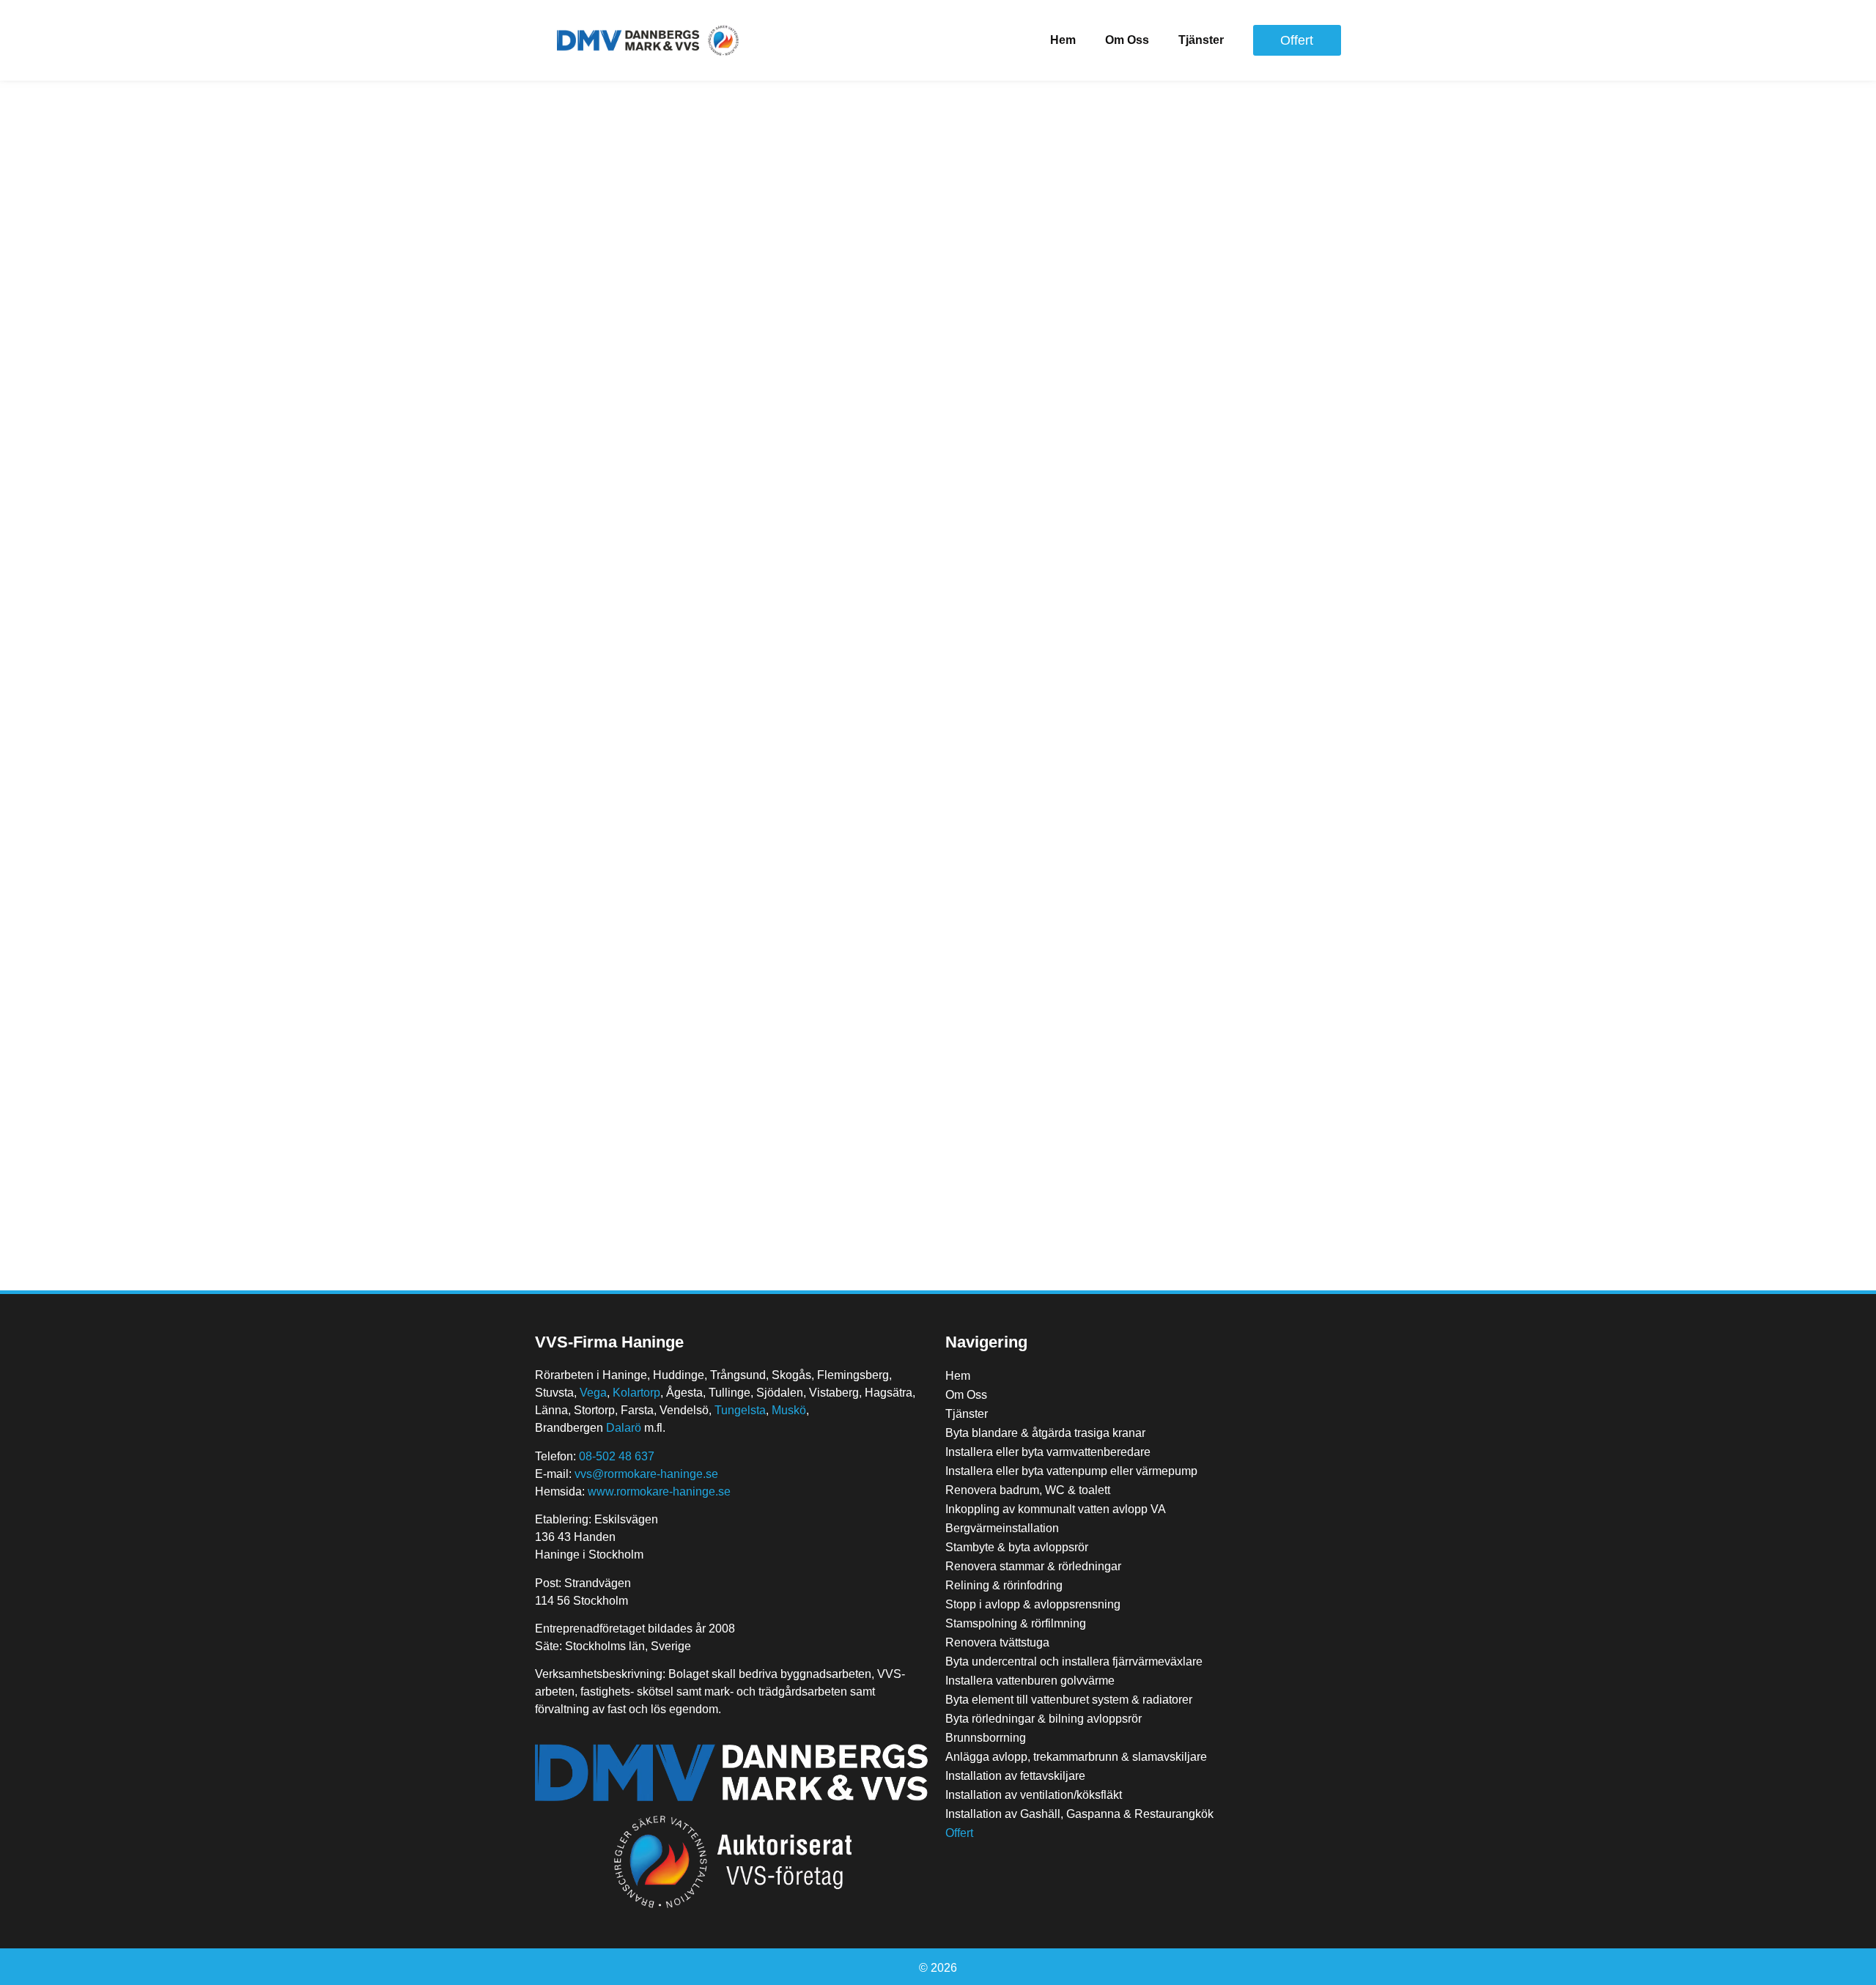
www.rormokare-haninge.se (659, 1491)
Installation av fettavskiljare (1015, 1776)
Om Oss (1127, 40)
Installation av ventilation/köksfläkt (1034, 1795)
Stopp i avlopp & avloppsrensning (1033, 1604)
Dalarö (624, 1428)
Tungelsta (740, 1410)
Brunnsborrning (986, 1738)
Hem (1063, 40)
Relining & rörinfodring (1004, 1585)
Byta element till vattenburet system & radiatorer (1069, 1700)
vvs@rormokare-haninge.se (646, 1474)
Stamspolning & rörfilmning (1016, 1623)
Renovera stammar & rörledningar (1033, 1566)
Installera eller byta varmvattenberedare (1048, 1452)
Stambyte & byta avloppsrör (1017, 1547)
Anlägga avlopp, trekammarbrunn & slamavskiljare (1076, 1757)
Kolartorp (636, 1393)
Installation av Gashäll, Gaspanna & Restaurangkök (1079, 1814)
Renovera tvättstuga (997, 1642)
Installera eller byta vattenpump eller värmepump (1071, 1471)
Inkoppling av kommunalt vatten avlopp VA (1056, 1509)
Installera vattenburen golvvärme (1030, 1681)
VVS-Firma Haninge (609, 1342)
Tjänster (1201, 40)
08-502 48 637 (617, 1456)
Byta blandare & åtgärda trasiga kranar (1045, 1433)
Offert (959, 1833)
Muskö (789, 1410)
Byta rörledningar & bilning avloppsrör (1044, 1719)
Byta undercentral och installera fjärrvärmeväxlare (1074, 1661)
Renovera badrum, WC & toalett (1028, 1490)
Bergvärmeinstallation (1002, 1528)
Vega (593, 1393)
